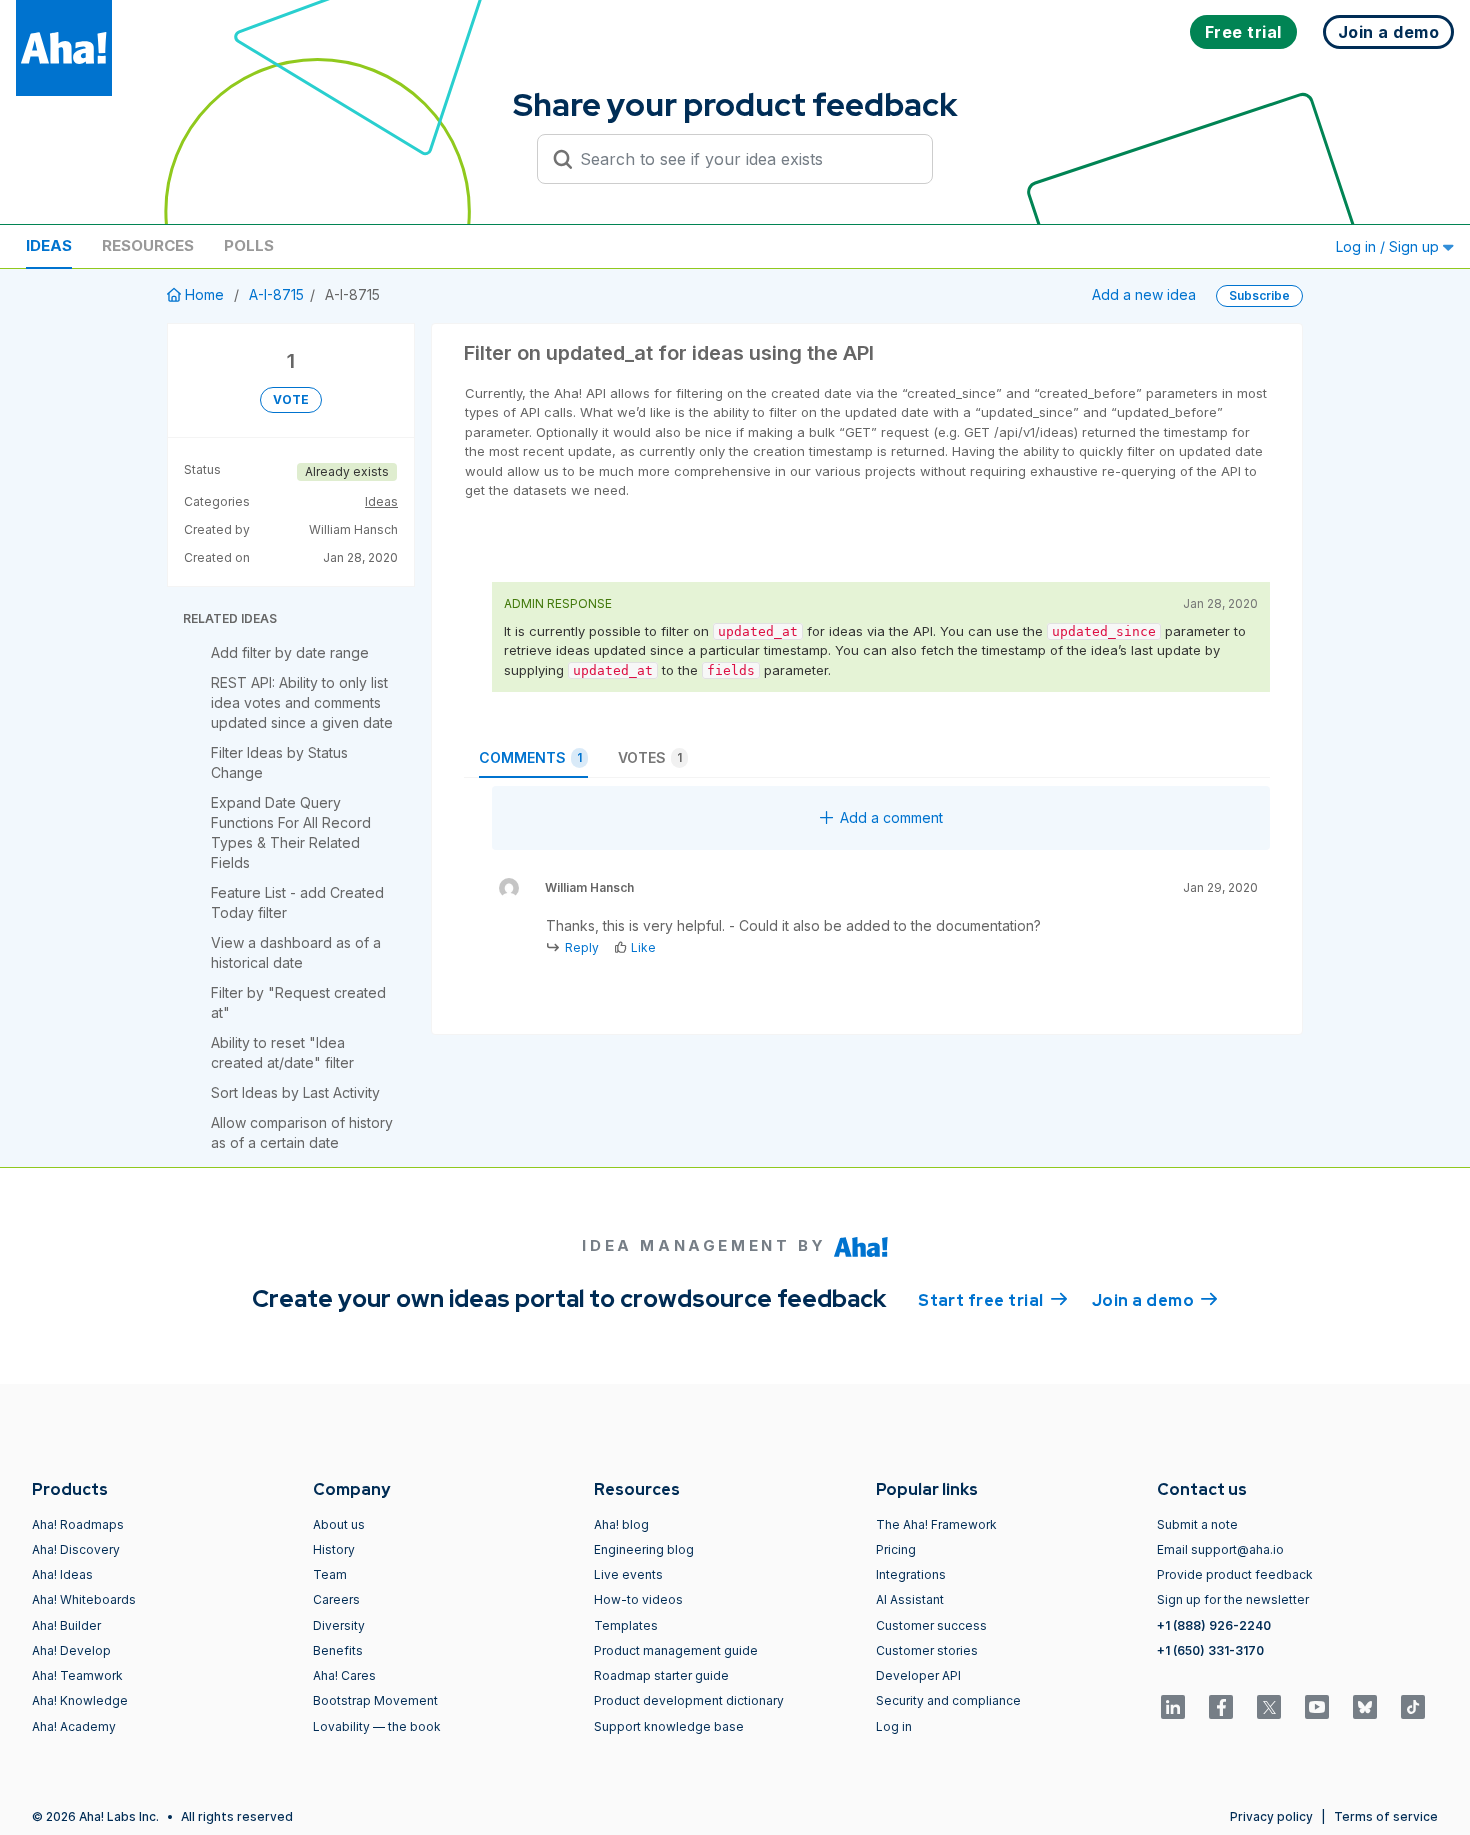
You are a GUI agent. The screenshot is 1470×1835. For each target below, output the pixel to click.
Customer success (931, 1625)
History (334, 1549)
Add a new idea (1144, 294)
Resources (148, 245)
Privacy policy (1271, 1816)
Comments (530, 757)
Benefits (338, 1650)
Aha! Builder (66, 1625)
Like (643, 947)
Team (330, 1574)
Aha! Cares (344, 1675)
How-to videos (638, 1599)
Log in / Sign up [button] (1389, 246)
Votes (650, 757)
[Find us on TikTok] (1413, 1707)
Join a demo (1155, 1300)
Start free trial (993, 1300)
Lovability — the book (377, 1726)
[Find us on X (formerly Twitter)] (1269, 1707)
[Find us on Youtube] (1317, 1707)
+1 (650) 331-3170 (1210, 1650)
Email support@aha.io (1220, 1549)
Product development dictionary (689, 1700)
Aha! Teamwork (77, 1675)
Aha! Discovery (76, 1549)
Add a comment (891, 817)
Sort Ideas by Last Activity (295, 1092)
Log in (894, 1726)
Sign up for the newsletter (1233, 1599)
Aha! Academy (74, 1726)
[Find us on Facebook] (1221, 1707)
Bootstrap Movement (375, 1700)
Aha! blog (621, 1524)
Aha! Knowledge (80, 1700)
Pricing (896, 1549)
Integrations (911, 1574)
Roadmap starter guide (661, 1675)
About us (339, 1524)
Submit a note (1197, 1524)
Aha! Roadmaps (78, 1524)
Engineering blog (644, 1549)
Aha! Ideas (62, 1574)
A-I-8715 (276, 294)
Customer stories (927, 1650)
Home (204, 294)
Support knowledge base (669, 1726)
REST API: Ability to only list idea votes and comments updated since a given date (302, 702)
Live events (628, 1574)
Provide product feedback (1235, 1574)
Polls (249, 245)
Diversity (339, 1625)
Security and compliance (948, 1700)
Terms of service (1386, 1816)
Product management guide (676, 1650)
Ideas (49, 245)
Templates (626, 1625)
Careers (336, 1599)
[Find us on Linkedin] (1173, 1707)
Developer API (918, 1675)
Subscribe (1259, 295)
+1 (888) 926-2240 (1214, 1625)
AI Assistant (910, 1599)
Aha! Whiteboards (84, 1599)
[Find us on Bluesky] (1365, 1707)
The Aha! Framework (936, 1524)
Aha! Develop (71, 1650)
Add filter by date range (290, 652)
